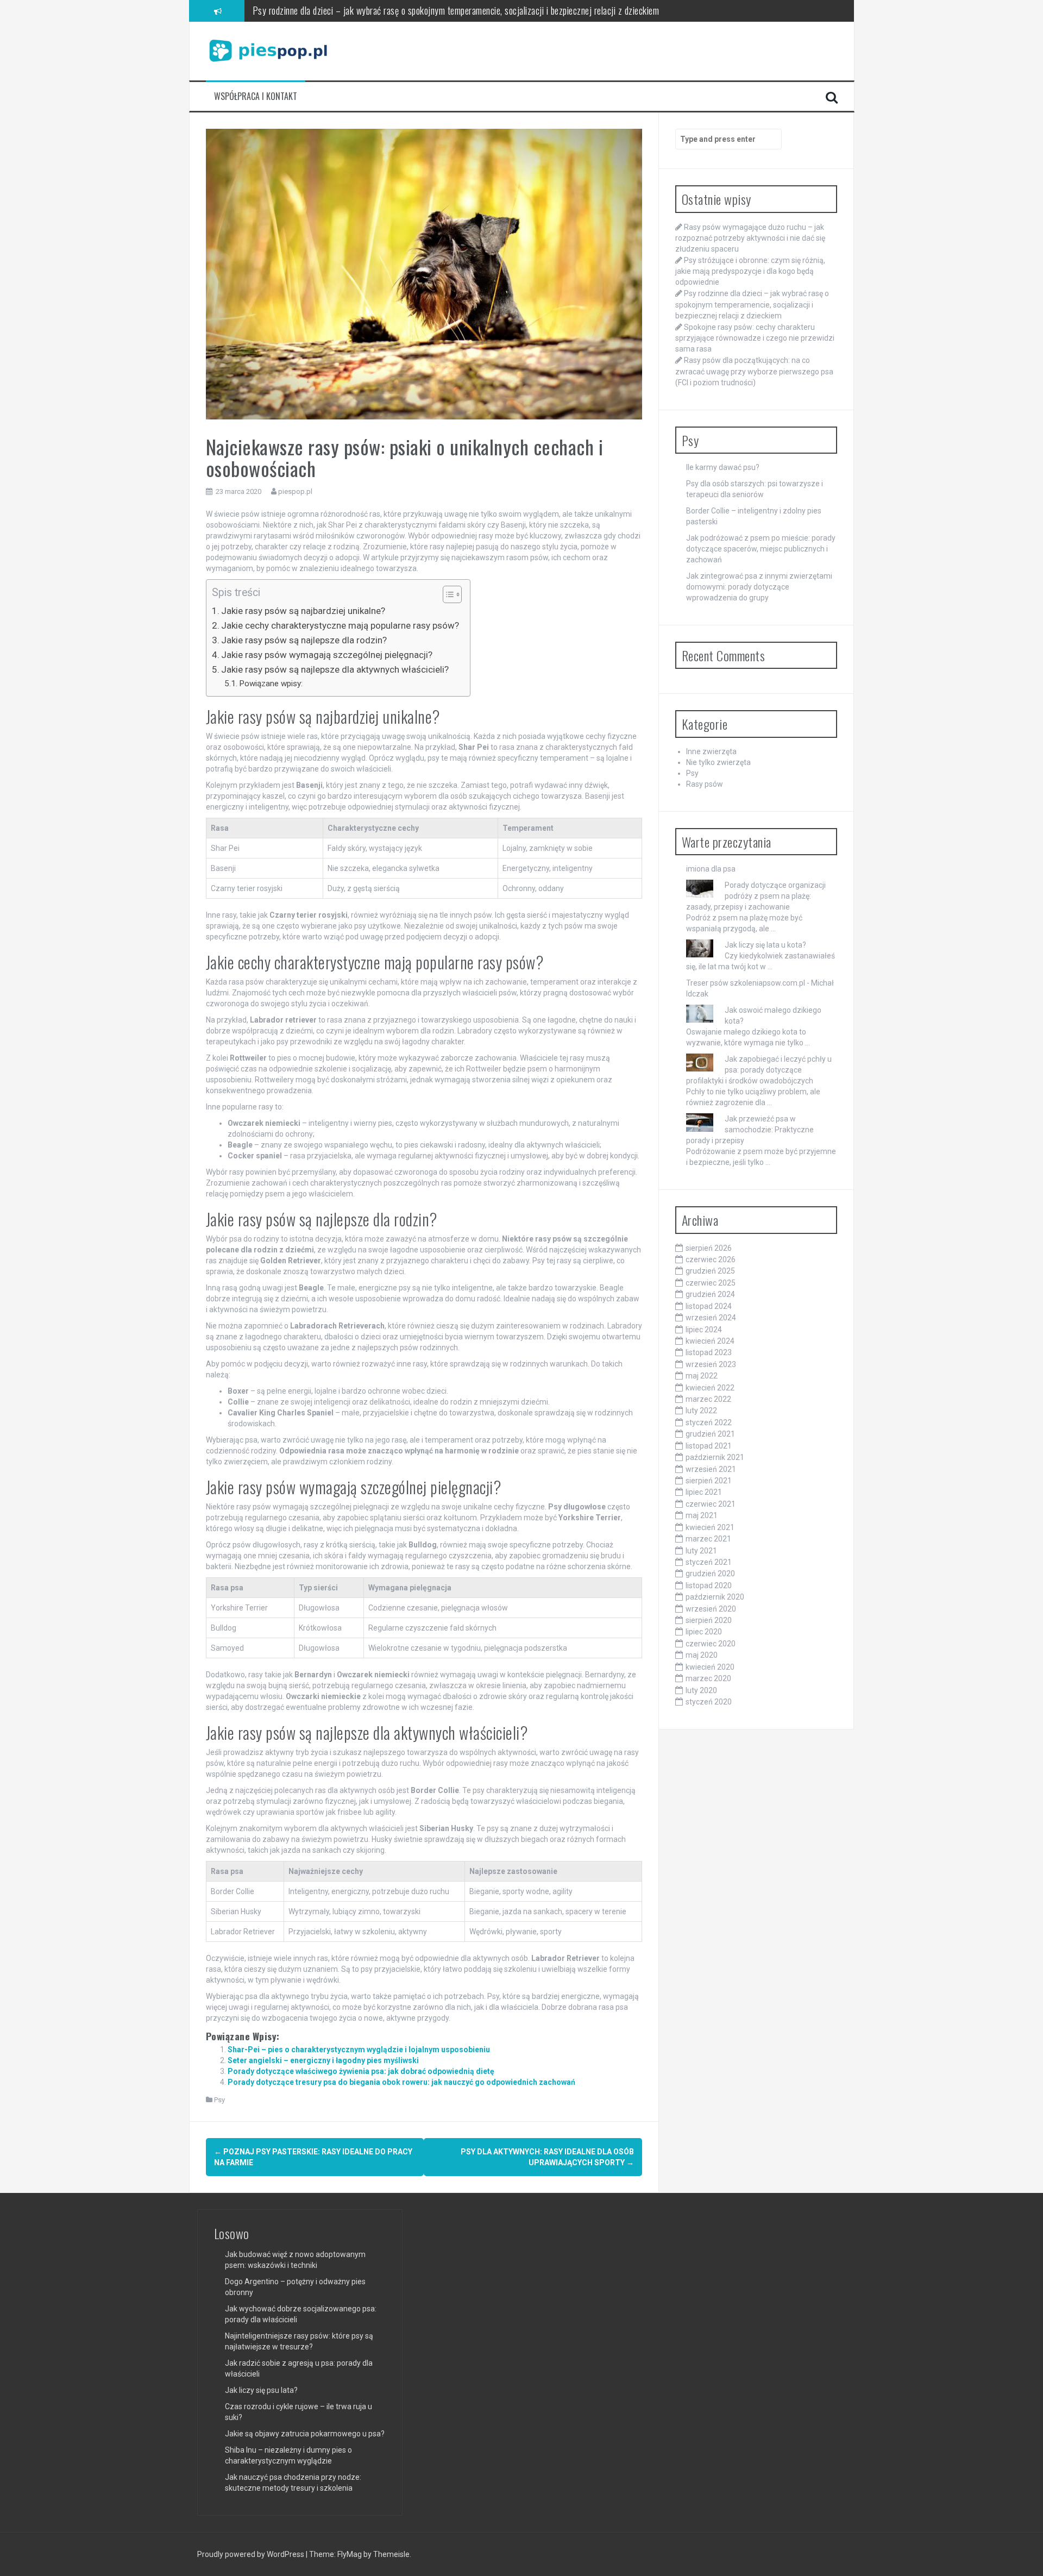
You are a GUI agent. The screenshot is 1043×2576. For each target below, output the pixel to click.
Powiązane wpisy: (271, 684)
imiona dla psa (711, 869)
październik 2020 (715, 1597)
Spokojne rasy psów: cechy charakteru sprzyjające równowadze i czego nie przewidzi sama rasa (422, 21)
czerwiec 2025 (711, 1283)
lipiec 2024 (704, 1330)
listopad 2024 (709, 1306)
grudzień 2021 (710, 1434)
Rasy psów (705, 784)
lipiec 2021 (704, 1492)
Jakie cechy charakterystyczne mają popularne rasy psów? (340, 625)
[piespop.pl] (268, 51)
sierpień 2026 (709, 1248)
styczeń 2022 (709, 1422)
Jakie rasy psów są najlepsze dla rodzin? (304, 640)
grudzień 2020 (710, 1574)
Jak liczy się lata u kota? (765, 945)
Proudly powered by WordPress (252, 2554)
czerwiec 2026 (711, 1259)
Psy (219, 2100)
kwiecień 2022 (710, 1388)
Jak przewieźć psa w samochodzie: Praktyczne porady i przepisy (750, 1130)
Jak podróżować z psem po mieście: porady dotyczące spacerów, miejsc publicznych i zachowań (761, 549)
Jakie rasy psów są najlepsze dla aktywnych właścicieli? (335, 669)
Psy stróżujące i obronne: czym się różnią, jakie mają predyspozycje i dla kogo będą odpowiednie (750, 271)
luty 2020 (701, 1690)
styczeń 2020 (709, 1702)
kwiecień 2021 (710, 1527)
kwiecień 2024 (710, 1341)
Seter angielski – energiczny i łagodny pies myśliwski (323, 2060)
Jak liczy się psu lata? (261, 2390)
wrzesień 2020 (711, 1609)
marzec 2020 (708, 1678)
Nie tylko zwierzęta (718, 762)
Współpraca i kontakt (256, 96)
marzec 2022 (708, 1399)
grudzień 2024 (710, 1294)
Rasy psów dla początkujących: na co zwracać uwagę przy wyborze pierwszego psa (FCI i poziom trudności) (754, 371)
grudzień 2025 (710, 1271)
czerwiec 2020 (711, 1644)
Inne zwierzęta (711, 751)
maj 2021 (702, 1515)
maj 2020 (702, 1655)
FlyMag (350, 2554)
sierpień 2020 (709, 1620)
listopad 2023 (709, 1352)
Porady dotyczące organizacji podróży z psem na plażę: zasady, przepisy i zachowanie (756, 896)
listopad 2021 (709, 1446)
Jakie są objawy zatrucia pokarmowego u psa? (305, 2434)
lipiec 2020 (704, 1632)
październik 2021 (715, 1457)
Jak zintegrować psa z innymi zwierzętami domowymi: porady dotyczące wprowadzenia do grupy (759, 587)
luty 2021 (701, 1551)
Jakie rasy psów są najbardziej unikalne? (303, 611)
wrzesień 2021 (711, 1469)
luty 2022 (701, 1411)
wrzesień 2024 (711, 1318)
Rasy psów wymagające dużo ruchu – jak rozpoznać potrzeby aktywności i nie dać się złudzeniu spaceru (750, 238)
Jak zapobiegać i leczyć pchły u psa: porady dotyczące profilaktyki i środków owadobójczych (759, 1070)
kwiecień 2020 (710, 1667)
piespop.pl (295, 491)
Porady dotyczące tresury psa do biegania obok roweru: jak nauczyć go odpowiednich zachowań (401, 2082)
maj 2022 (702, 1376)
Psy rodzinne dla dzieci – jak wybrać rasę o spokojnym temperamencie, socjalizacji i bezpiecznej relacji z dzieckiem (752, 304)
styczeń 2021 (709, 1562)
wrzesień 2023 (711, 1364)
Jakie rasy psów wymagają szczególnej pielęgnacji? (327, 655)
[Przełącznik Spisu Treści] (447, 594)
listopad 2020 (709, 1585)
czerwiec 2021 (711, 1504)
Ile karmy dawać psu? (723, 467)
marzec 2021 (708, 1539)
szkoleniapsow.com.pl (768, 983)
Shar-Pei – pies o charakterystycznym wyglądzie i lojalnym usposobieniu (359, 2049)
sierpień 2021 (709, 1481)
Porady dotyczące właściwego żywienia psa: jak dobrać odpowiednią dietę (361, 2071)
